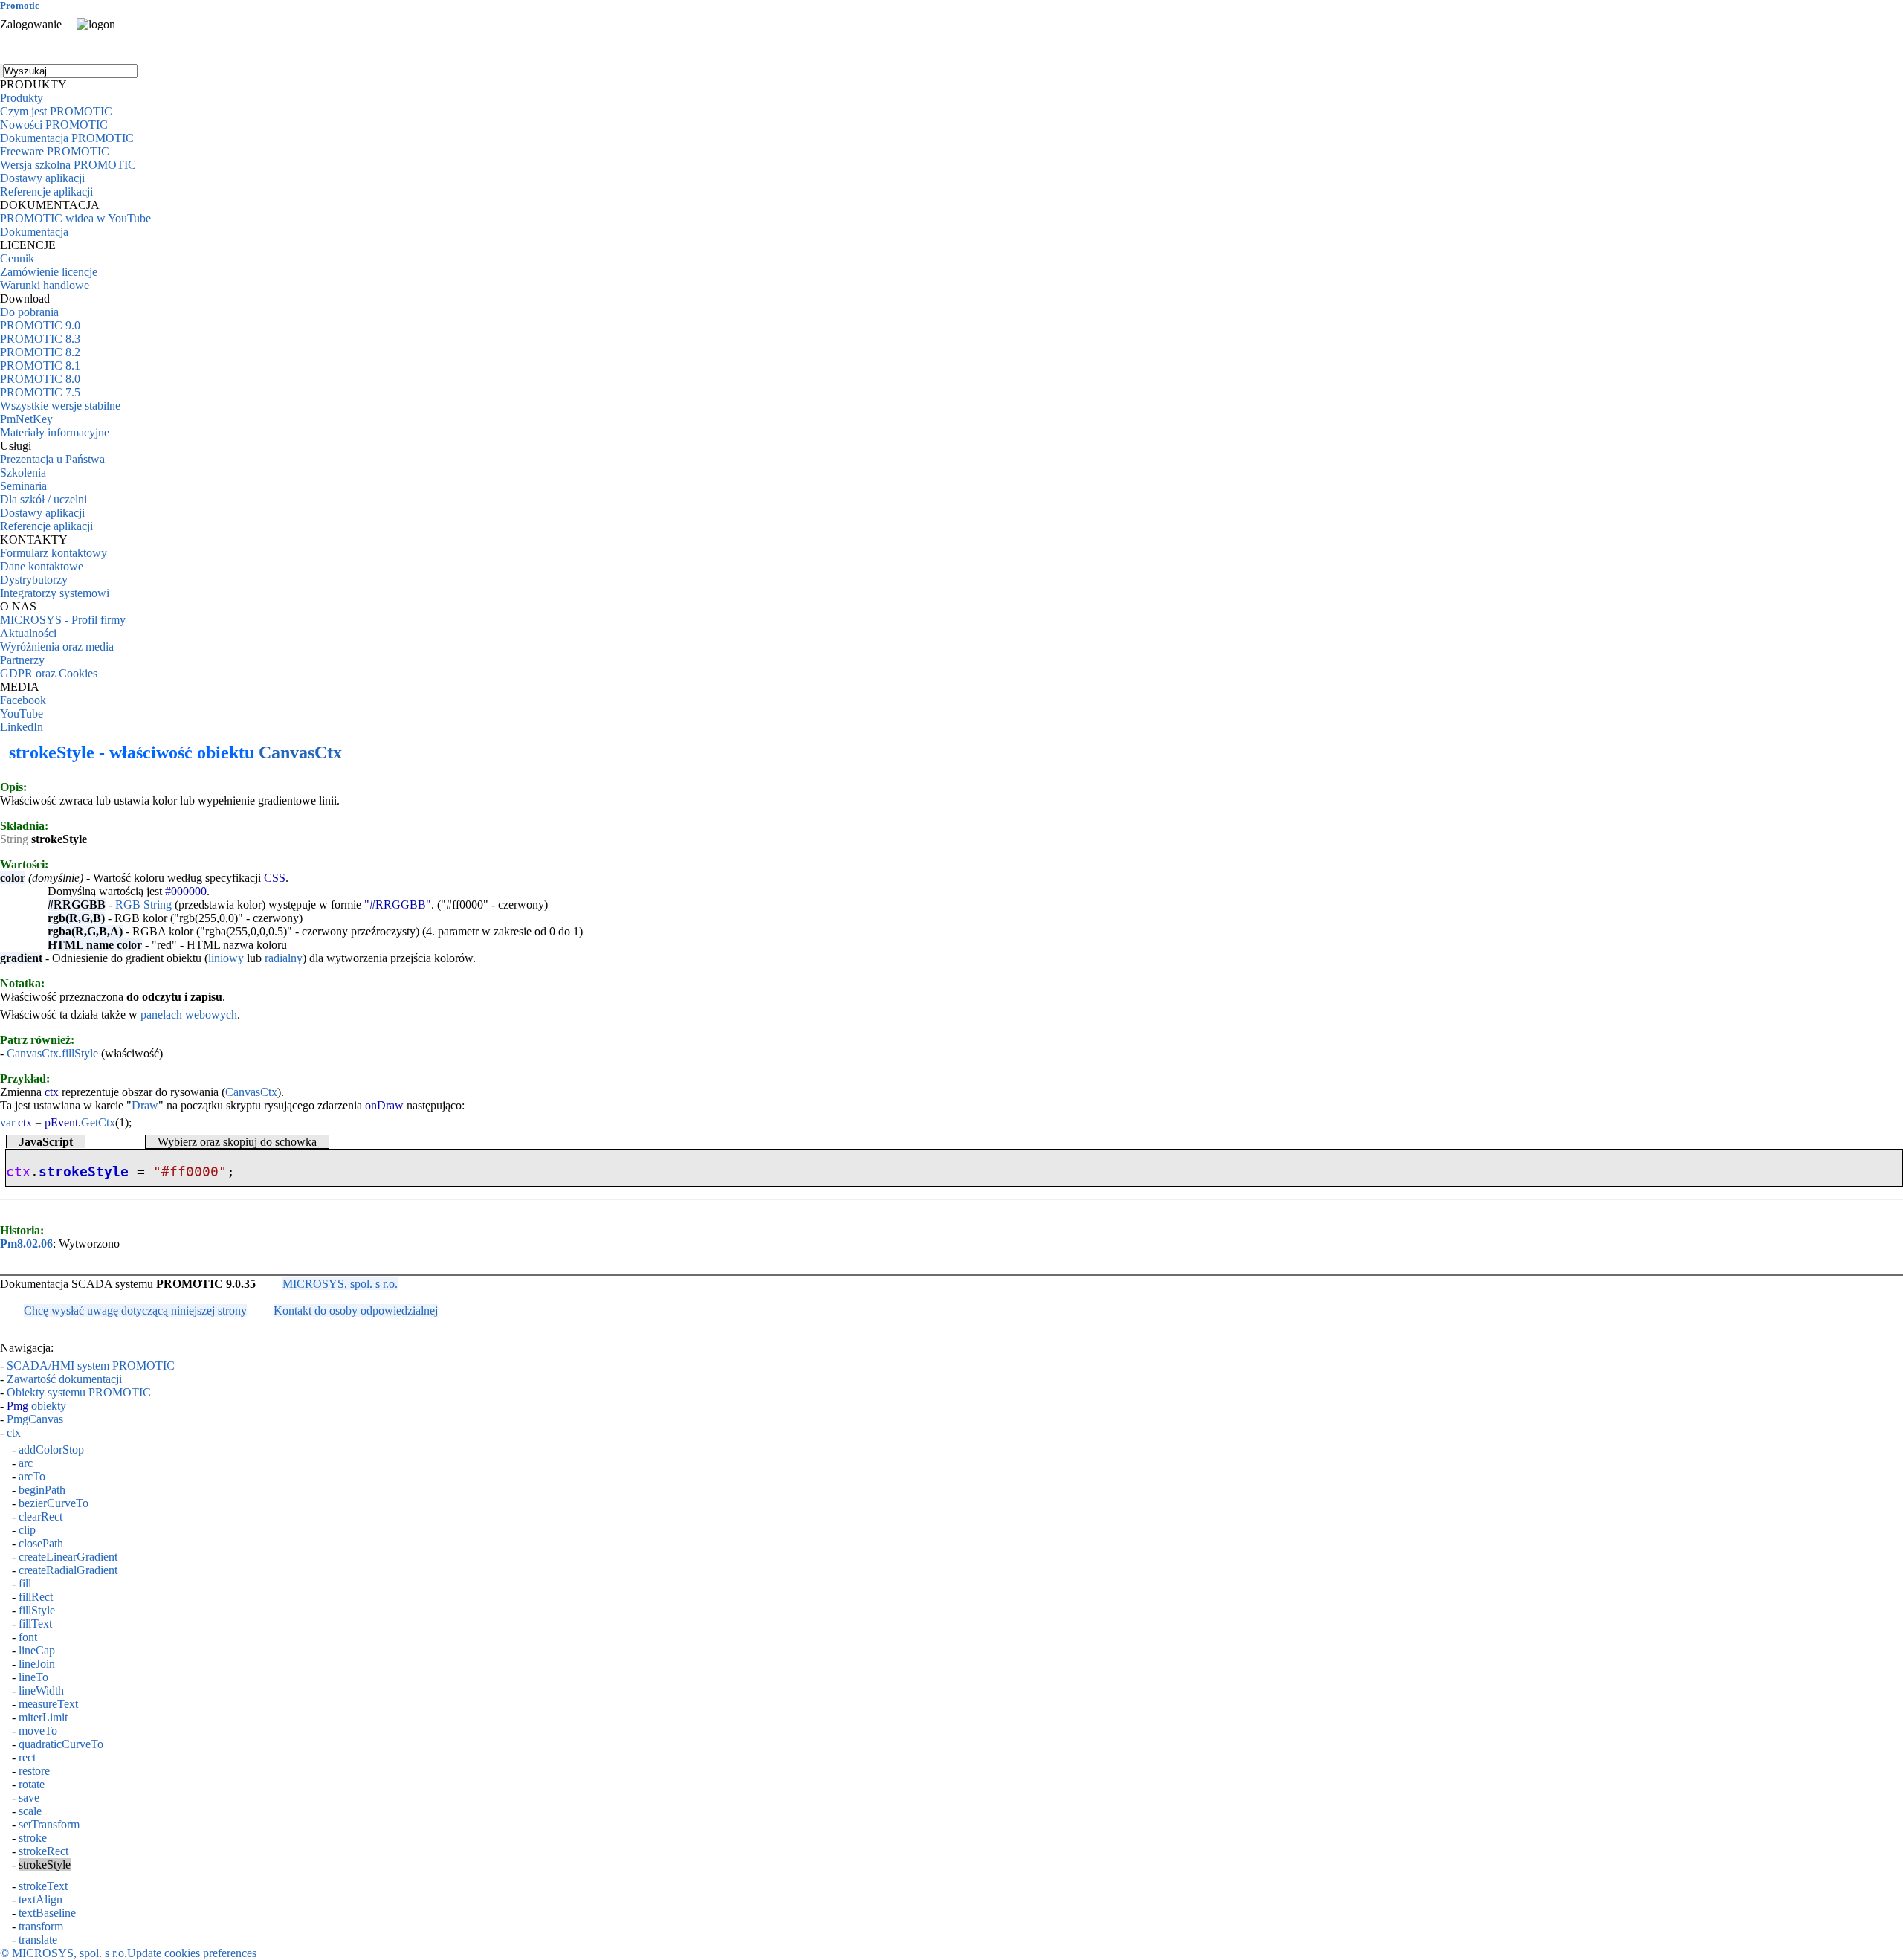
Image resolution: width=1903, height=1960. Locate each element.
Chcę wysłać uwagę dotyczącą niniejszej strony (135, 1311)
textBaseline (47, 1913)
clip (27, 1530)
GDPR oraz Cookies (49, 673)
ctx (14, 1432)
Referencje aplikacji (46, 191)
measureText (48, 1704)
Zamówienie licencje (49, 272)
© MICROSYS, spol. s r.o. (64, 1953)
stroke (33, 1838)
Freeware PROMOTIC (55, 151)
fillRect (36, 1597)
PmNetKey (26, 419)
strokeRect (43, 1851)
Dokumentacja (34, 232)
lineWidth (41, 1690)
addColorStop (51, 1450)
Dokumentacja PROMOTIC (67, 138)
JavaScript (46, 1142)
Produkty (22, 98)
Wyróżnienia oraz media (57, 647)
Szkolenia (23, 473)
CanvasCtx (300, 752)
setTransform (49, 1824)
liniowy (226, 958)
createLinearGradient (68, 1557)
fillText (35, 1624)
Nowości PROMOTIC (54, 125)
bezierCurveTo (54, 1503)
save (29, 1798)
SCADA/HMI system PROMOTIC (91, 1366)
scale (30, 1811)
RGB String (143, 905)
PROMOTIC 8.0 (40, 379)
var (7, 1122)
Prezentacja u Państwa (52, 459)
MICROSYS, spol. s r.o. (340, 1284)
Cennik (17, 258)
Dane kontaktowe (42, 566)
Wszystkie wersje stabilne (60, 406)
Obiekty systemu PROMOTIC (79, 1392)
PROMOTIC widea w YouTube (75, 218)
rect (27, 1757)
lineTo (33, 1677)
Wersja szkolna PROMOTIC (68, 165)
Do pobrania (29, 312)
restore (34, 1771)
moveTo (38, 1731)
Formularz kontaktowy (54, 553)
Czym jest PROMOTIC (56, 111)
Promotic (20, 6)
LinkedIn (22, 727)
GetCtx (98, 1122)
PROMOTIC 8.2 (40, 352)
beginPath (42, 1490)
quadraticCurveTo (61, 1744)
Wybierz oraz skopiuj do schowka (237, 1142)
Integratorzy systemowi (55, 593)
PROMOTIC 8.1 (40, 365)
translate (38, 1940)
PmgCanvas (35, 1419)
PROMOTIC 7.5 (40, 392)
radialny (284, 958)
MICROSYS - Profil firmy (63, 620)
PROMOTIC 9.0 (40, 325)
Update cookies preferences (192, 1953)
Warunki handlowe (45, 285)
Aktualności (28, 633)
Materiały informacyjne (55, 432)
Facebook (23, 700)
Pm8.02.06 (26, 1244)
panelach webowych (189, 1015)
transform (41, 1926)
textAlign (41, 1899)
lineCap (37, 1650)
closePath (41, 1543)
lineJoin (37, 1664)
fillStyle (37, 1610)
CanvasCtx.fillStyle (52, 1053)
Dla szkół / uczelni (43, 499)
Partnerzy (22, 660)
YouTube (22, 713)
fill (25, 1583)
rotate (32, 1784)
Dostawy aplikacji (42, 178)
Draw (145, 1105)
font (28, 1637)
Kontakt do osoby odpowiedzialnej (356, 1311)
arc (26, 1463)
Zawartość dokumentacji (64, 1379)
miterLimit (43, 1717)
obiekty (36, 1406)
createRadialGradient (68, 1570)
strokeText (43, 1886)
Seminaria (23, 486)
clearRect (41, 1516)
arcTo (32, 1476)
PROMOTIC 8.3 (40, 339)
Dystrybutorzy (34, 580)
